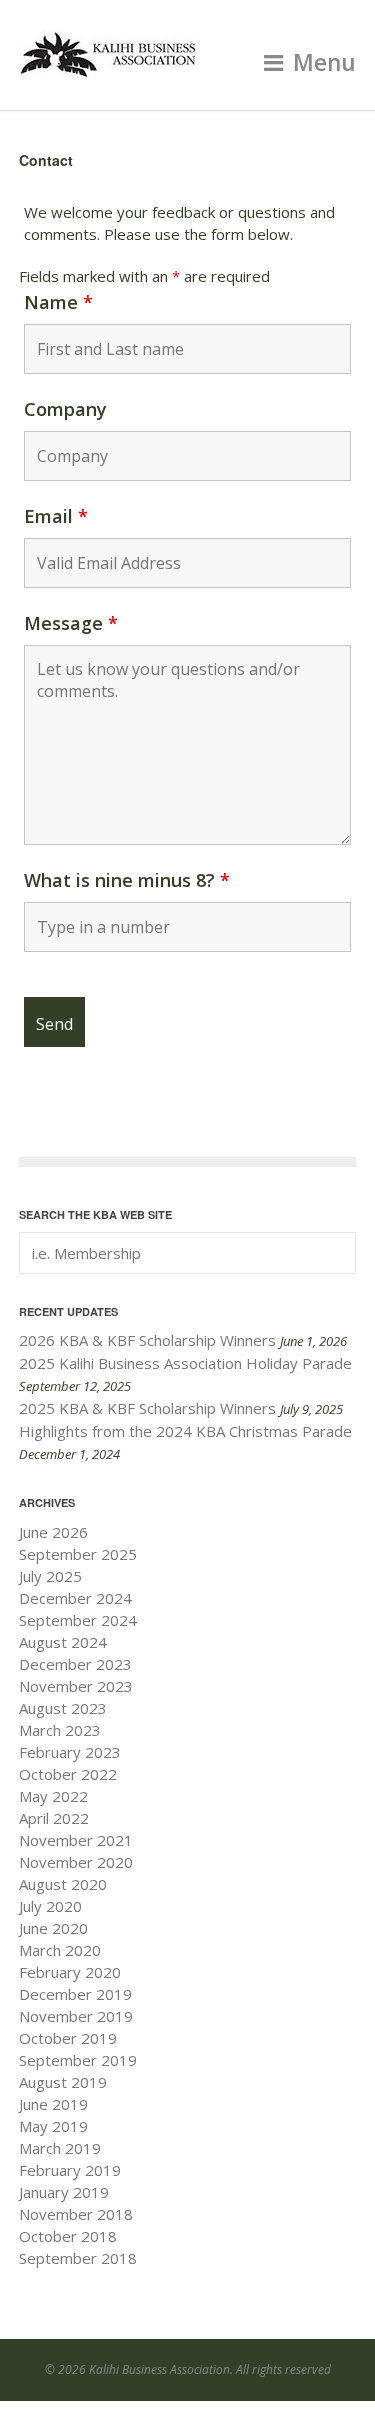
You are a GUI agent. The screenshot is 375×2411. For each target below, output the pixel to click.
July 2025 (50, 1576)
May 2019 (53, 2126)
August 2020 (63, 1884)
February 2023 (70, 1752)
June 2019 (53, 2104)
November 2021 (76, 1840)
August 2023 (63, 1708)
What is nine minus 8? (127, 880)
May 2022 (53, 1796)
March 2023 (60, 1730)
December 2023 (75, 1664)
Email (56, 516)
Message (71, 623)
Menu (324, 62)
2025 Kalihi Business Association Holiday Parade (185, 1363)
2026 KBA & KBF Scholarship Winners (147, 1340)
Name (58, 302)
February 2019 (70, 2170)
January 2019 (64, 2192)
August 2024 (63, 1642)
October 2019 (68, 2038)
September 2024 (78, 1620)
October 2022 (68, 1774)
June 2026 (53, 1532)
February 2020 (70, 1972)
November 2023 (76, 1686)
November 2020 (76, 1862)
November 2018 (76, 2214)
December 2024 (75, 1598)
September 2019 (78, 2060)
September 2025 (78, 1554)
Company (65, 409)
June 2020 (53, 1928)
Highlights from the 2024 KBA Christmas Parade (185, 1431)
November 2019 (76, 2016)
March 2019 (60, 2148)
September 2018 (78, 2258)
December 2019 (75, 1994)
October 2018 (68, 2236)
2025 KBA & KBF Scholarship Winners (147, 1408)
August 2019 (63, 2082)
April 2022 (54, 1818)
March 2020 (60, 1950)
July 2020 (50, 1906)
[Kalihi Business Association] (109, 69)
